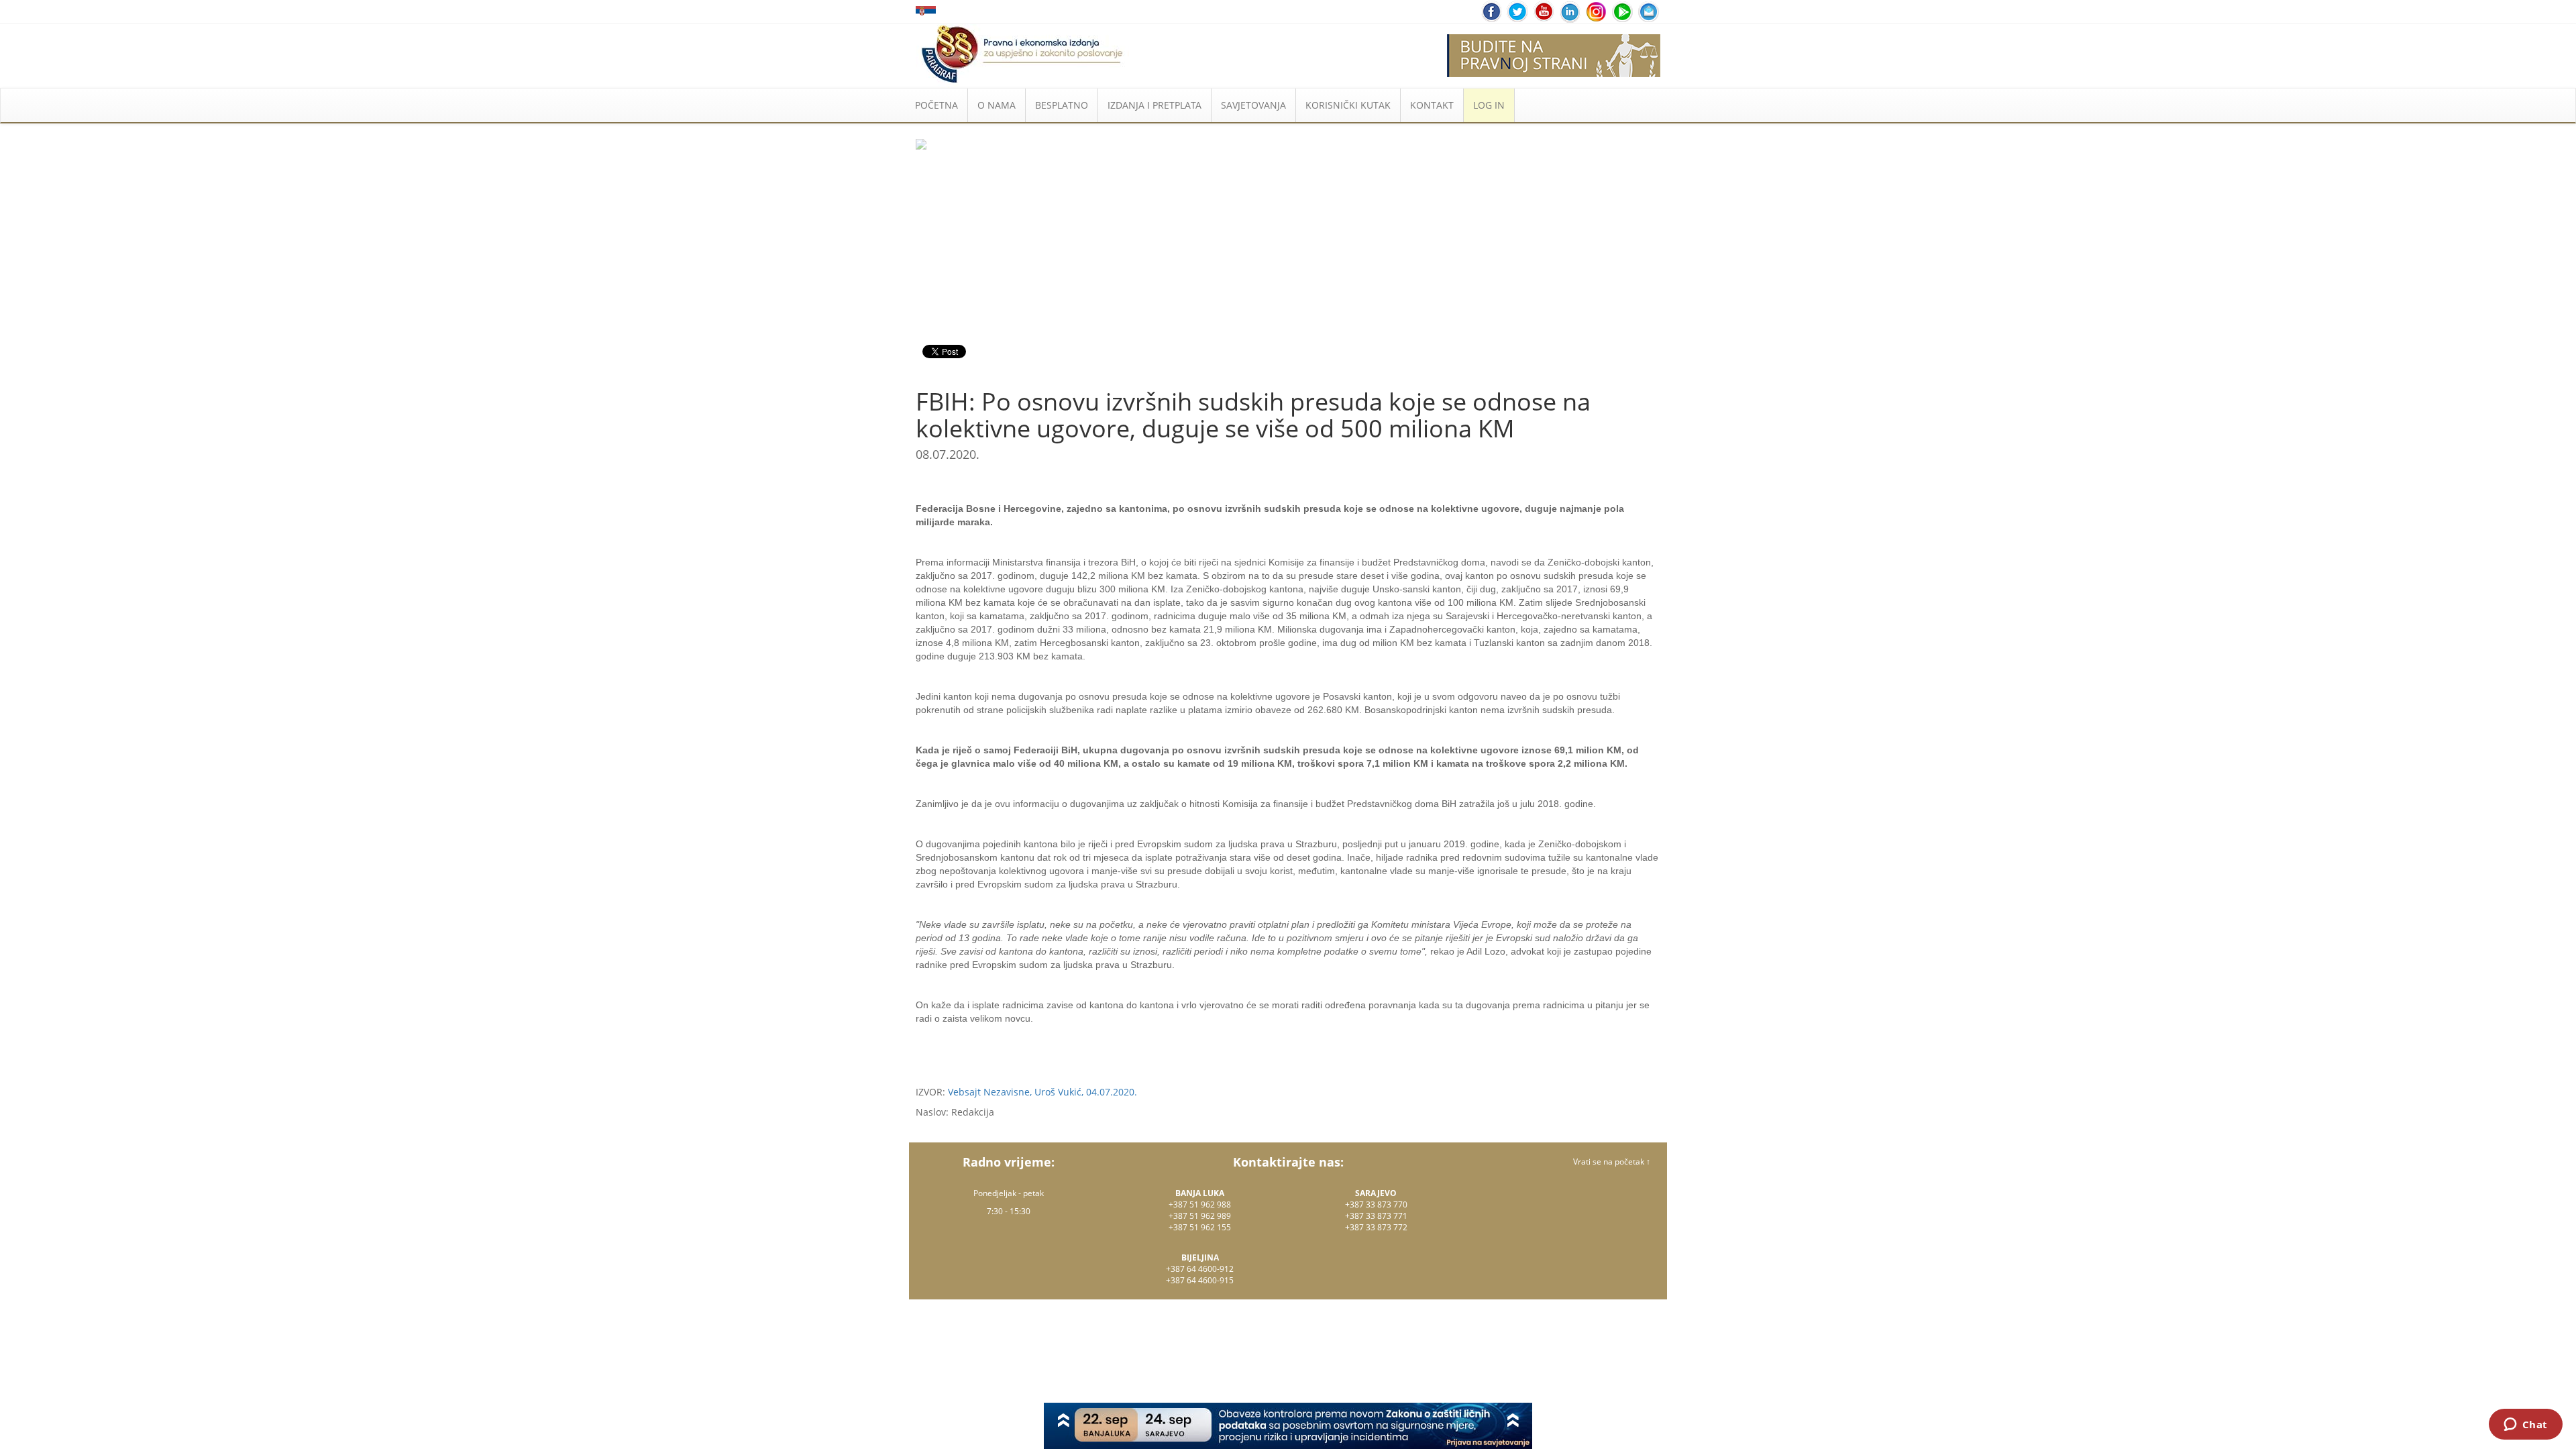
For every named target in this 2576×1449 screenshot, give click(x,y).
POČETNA (936, 105)
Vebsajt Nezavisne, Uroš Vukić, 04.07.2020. (1042, 1092)
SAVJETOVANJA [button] (1253, 105)
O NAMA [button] (997, 105)
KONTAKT (1432, 105)
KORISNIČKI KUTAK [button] (1348, 105)
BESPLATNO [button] (1062, 105)
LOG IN (1489, 105)
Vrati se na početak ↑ (1612, 1162)
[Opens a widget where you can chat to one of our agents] (2525, 1426)
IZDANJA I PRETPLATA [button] (1155, 105)
